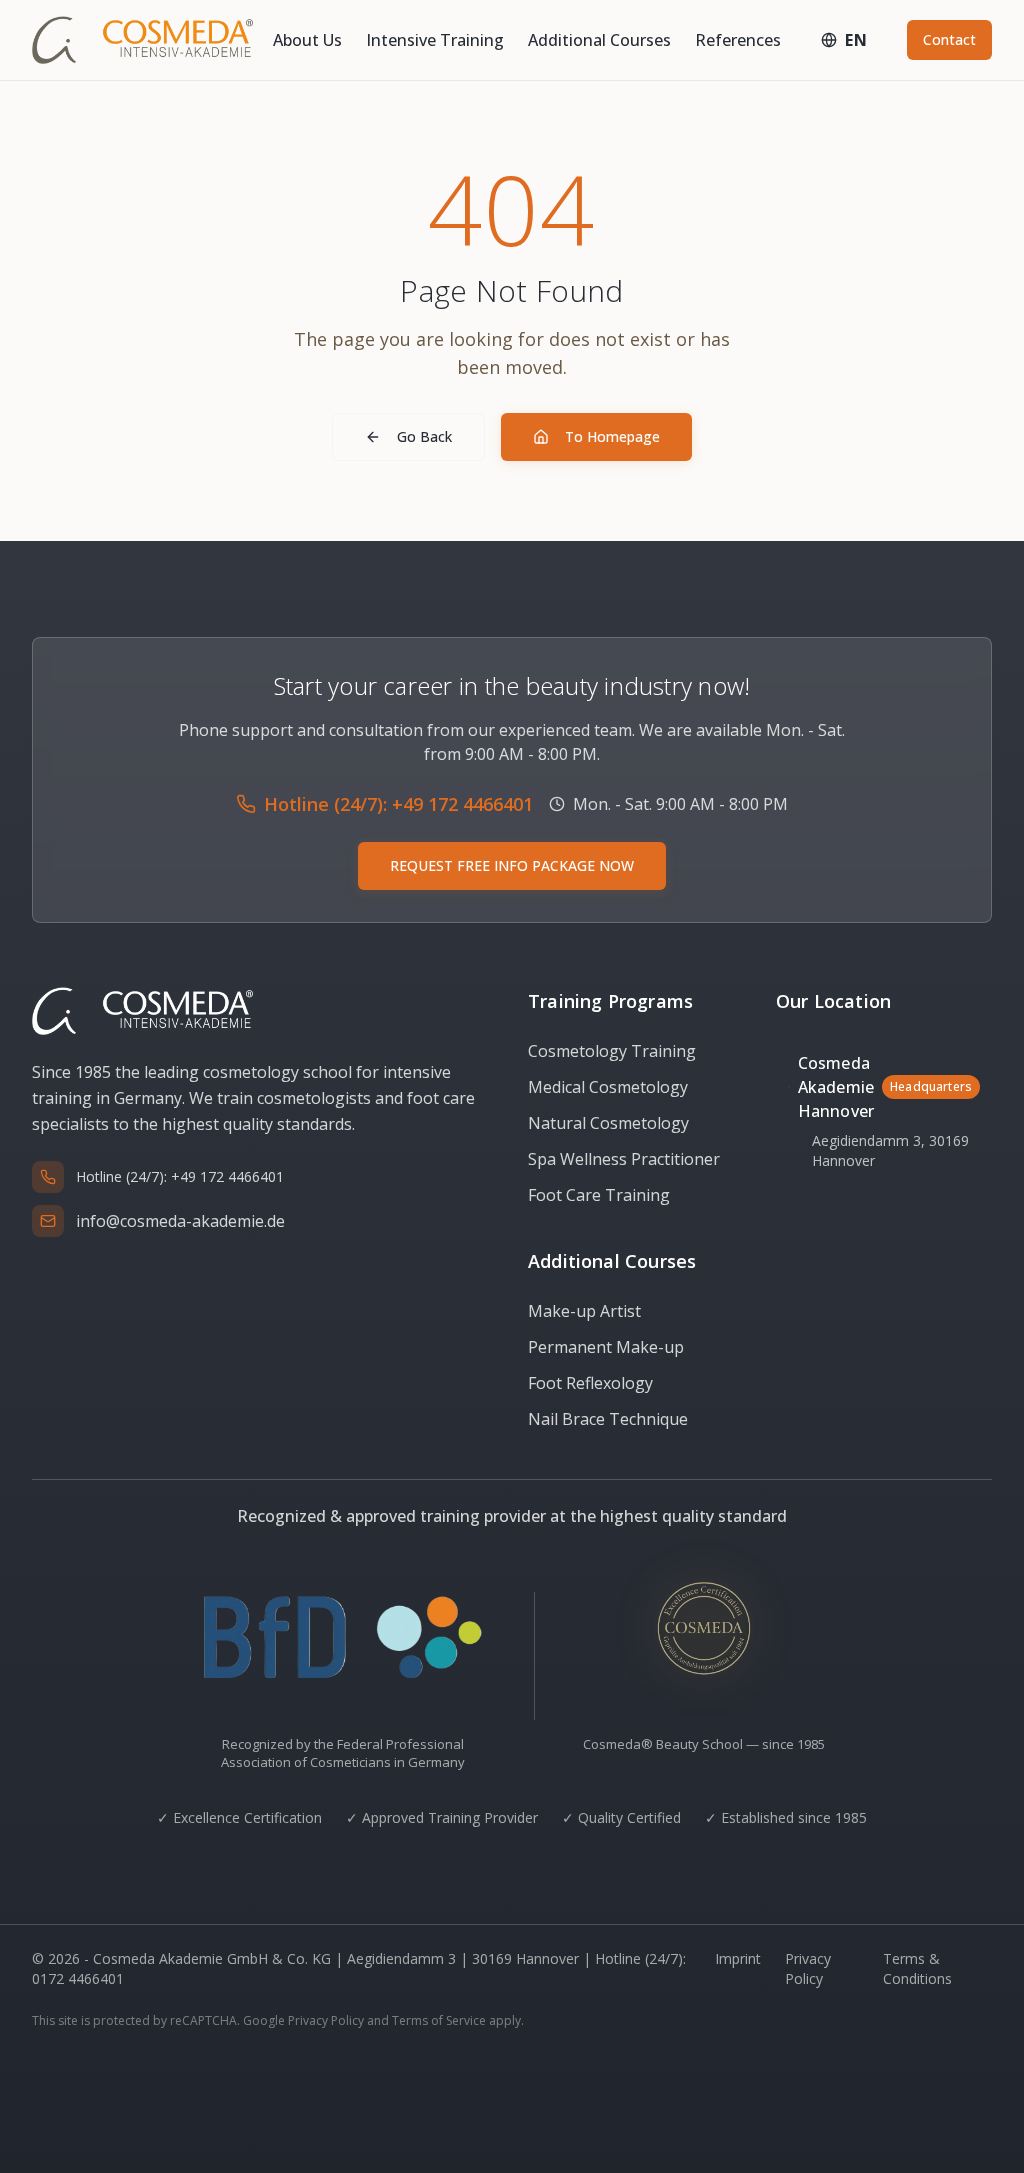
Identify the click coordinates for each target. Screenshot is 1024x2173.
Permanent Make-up (606, 1347)
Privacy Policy (808, 1968)
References (738, 40)
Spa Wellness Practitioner (624, 1159)
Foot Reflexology (590, 1383)
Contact (949, 39)
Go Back (424, 436)
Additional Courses (599, 40)
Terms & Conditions (917, 1968)
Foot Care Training (599, 1195)
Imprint (738, 1958)
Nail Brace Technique (608, 1419)
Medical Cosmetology (608, 1087)
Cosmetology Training (612, 1051)
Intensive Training (435, 40)
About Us (307, 40)
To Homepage (612, 436)
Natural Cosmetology (608, 1123)
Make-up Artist (584, 1311)
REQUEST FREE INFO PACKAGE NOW (512, 865)
